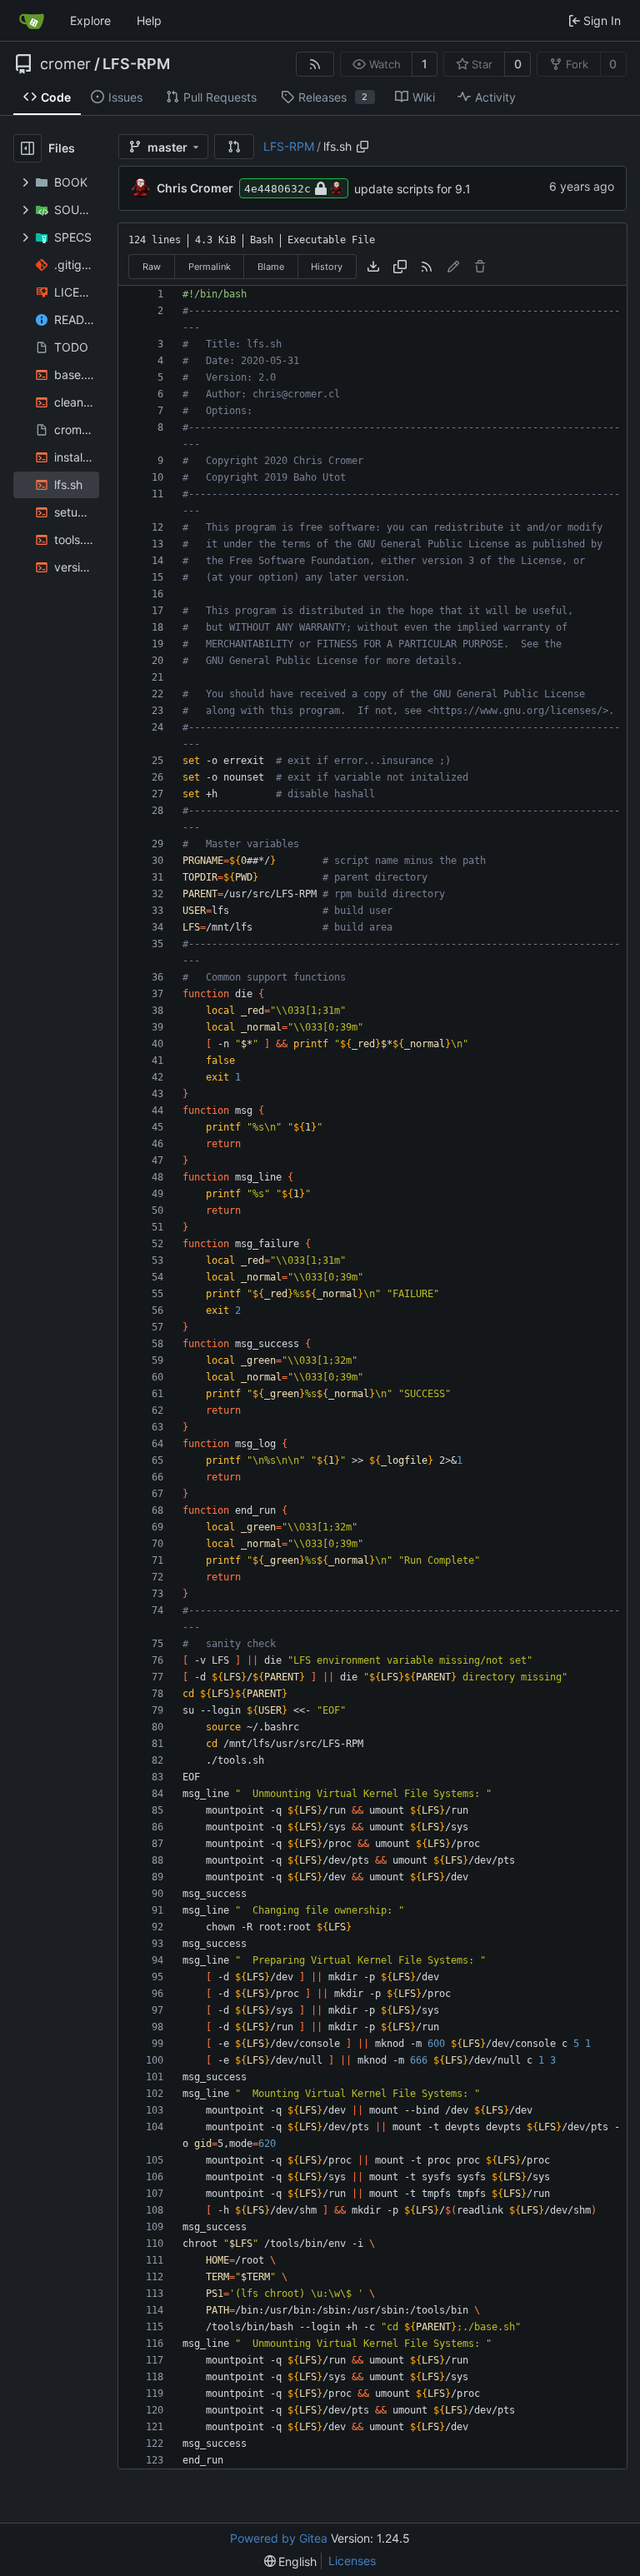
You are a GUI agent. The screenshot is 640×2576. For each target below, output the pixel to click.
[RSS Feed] (315, 64)
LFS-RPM (136, 64)
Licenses (352, 2561)
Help (149, 20)
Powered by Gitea (279, 2538)
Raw (152, 267)
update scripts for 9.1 (412, 189)
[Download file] (373, 267)
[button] (234, 147)
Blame (271, 267)
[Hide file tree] (27, 148)
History (327, 267)
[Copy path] (362, 147)
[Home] (32, 21)
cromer (65, 64)
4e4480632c (277, 189)
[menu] (291, 2561)
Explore (90, 20)
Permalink (210, 267)
